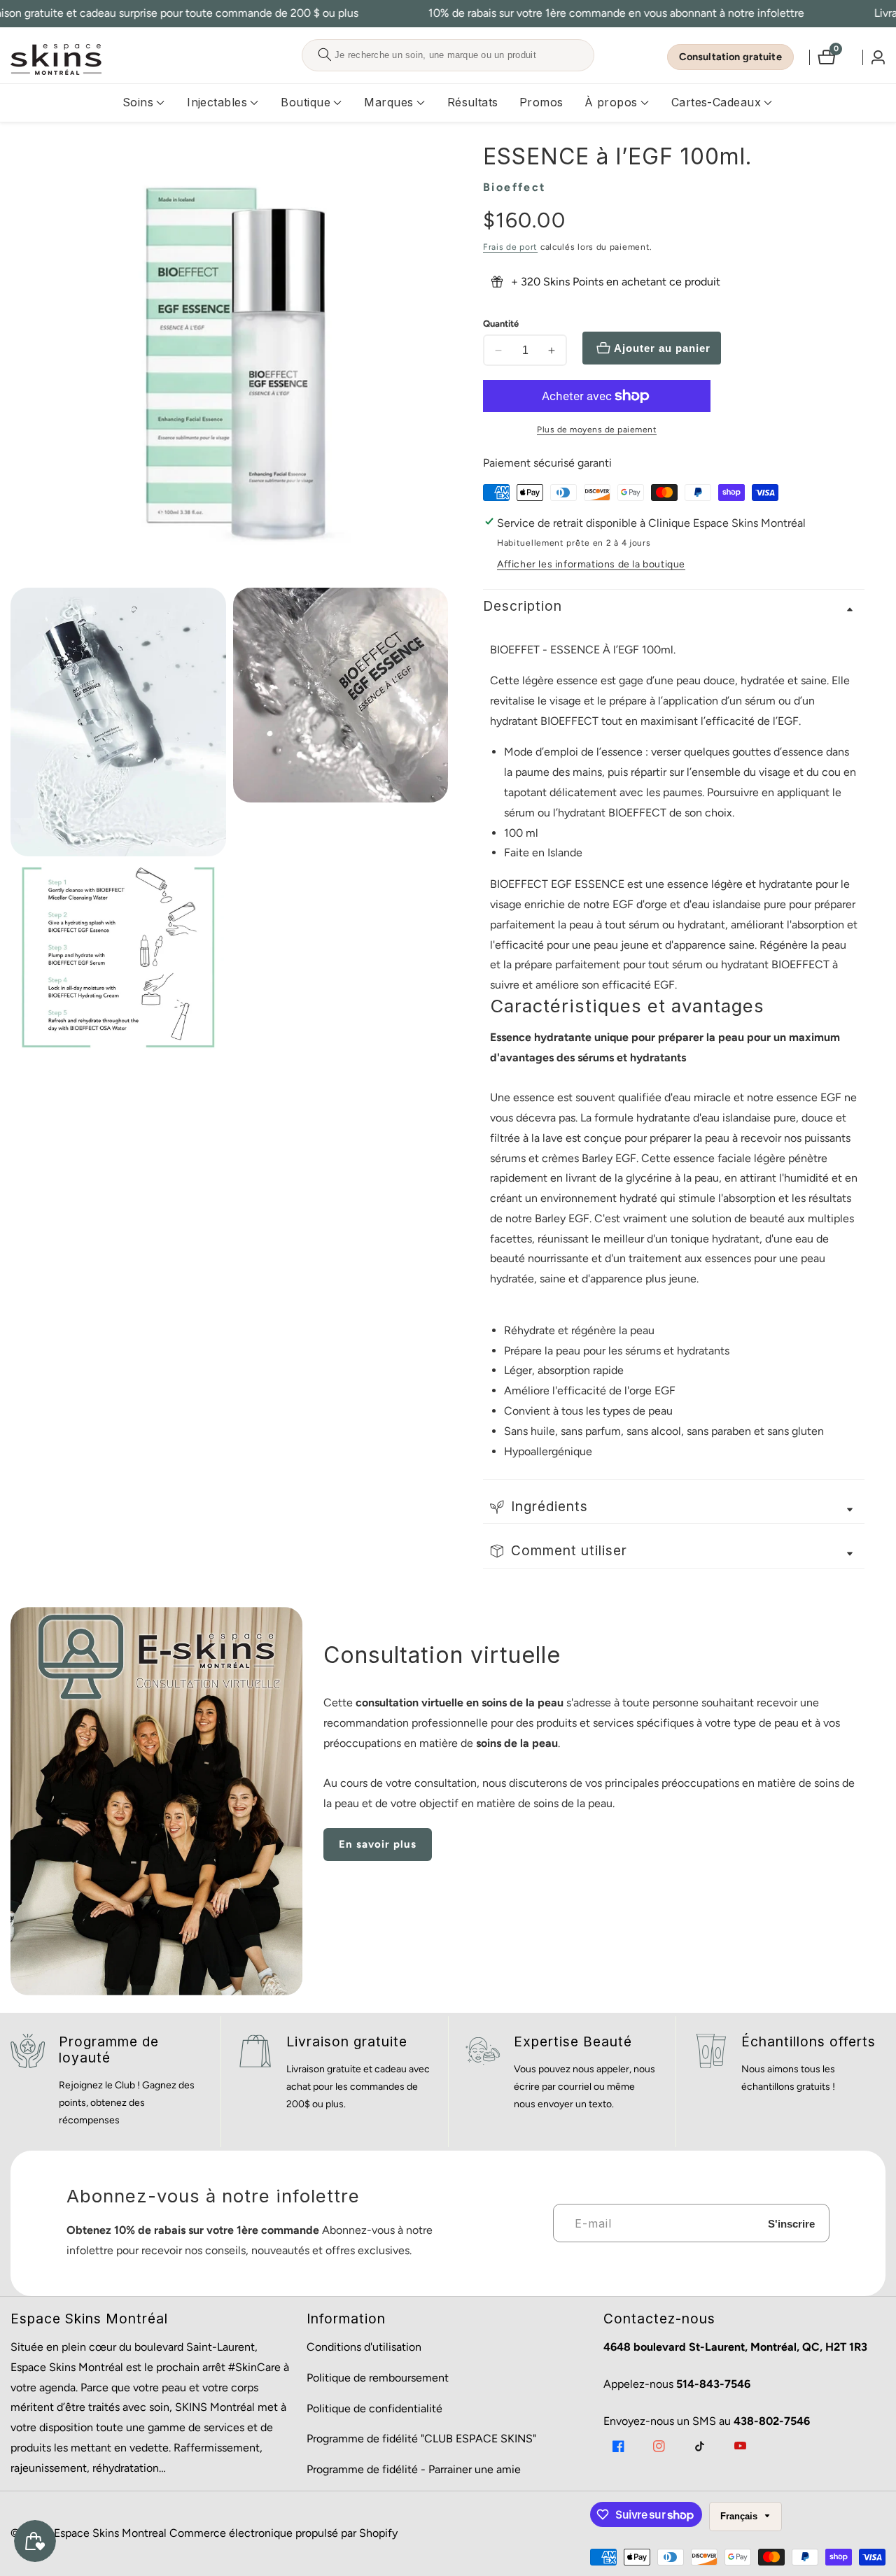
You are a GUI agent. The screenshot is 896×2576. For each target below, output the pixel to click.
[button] (138, 103)
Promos (541, 102)
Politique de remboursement (378, 2378)
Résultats (473, 102)
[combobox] (448, 55)
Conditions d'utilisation (364, 2347)
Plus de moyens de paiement (597, 430)
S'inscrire (791, 2223)
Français (740, 2516)
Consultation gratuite (730, 57)
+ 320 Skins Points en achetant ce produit (616, 282)
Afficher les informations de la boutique (591, 564)
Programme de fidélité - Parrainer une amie (414, 2469)
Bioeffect (514, 187)
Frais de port (510, 247)
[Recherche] (324, 55)
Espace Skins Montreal (110, 2533)
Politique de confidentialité (374, 2408)
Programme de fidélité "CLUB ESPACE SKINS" (421, 2439)
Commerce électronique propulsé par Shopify (283, 2533)
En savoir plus (378, 1844)
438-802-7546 (772, 2421)
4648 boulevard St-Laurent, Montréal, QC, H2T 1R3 (735, 2347)
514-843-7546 (713, 2384)
